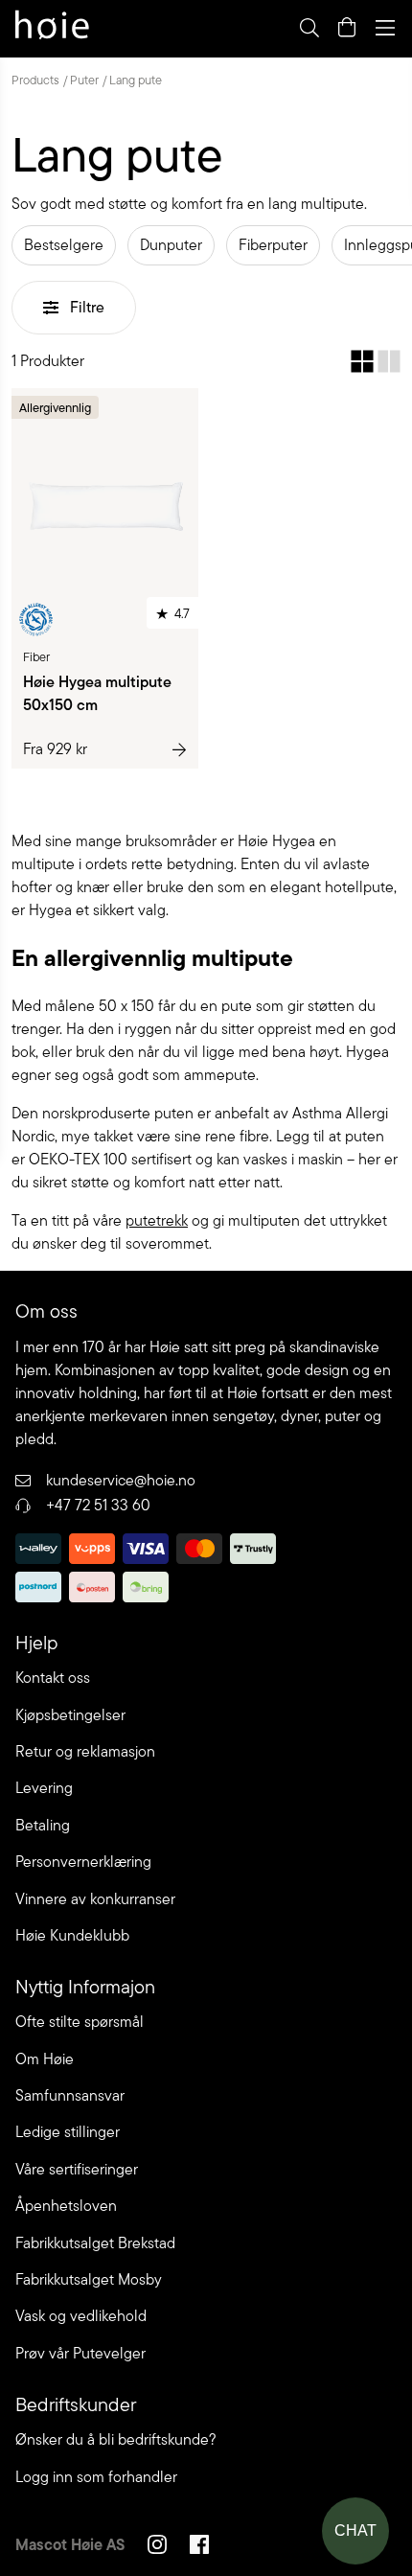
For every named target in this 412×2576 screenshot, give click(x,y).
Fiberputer (273, 245)
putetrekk (157, 1220)
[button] (362, 361)
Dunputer (171, 245)
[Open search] (309, 28)
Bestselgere (64, 245)
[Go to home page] (52, 28)
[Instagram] (157, 2547)
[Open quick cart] (347, 28)
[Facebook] (199, 2547)
